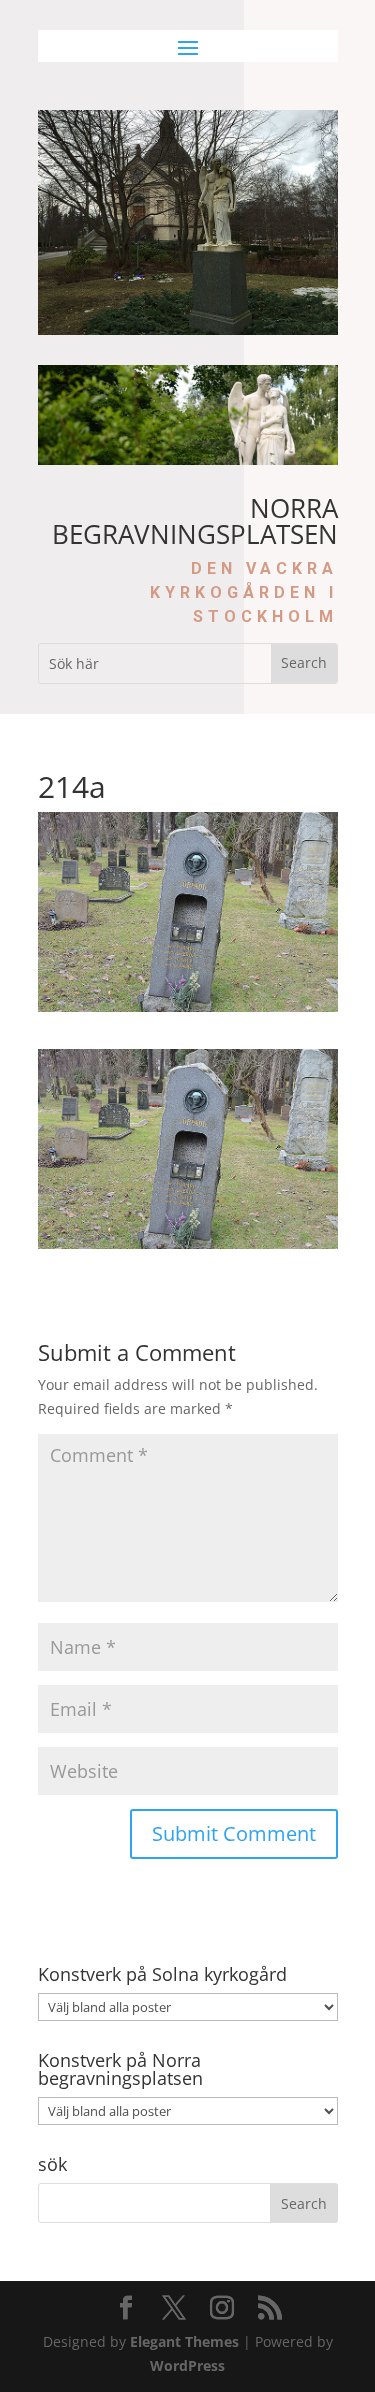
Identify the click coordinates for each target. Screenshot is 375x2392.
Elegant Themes (184, 2341)
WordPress (187, 2365)
